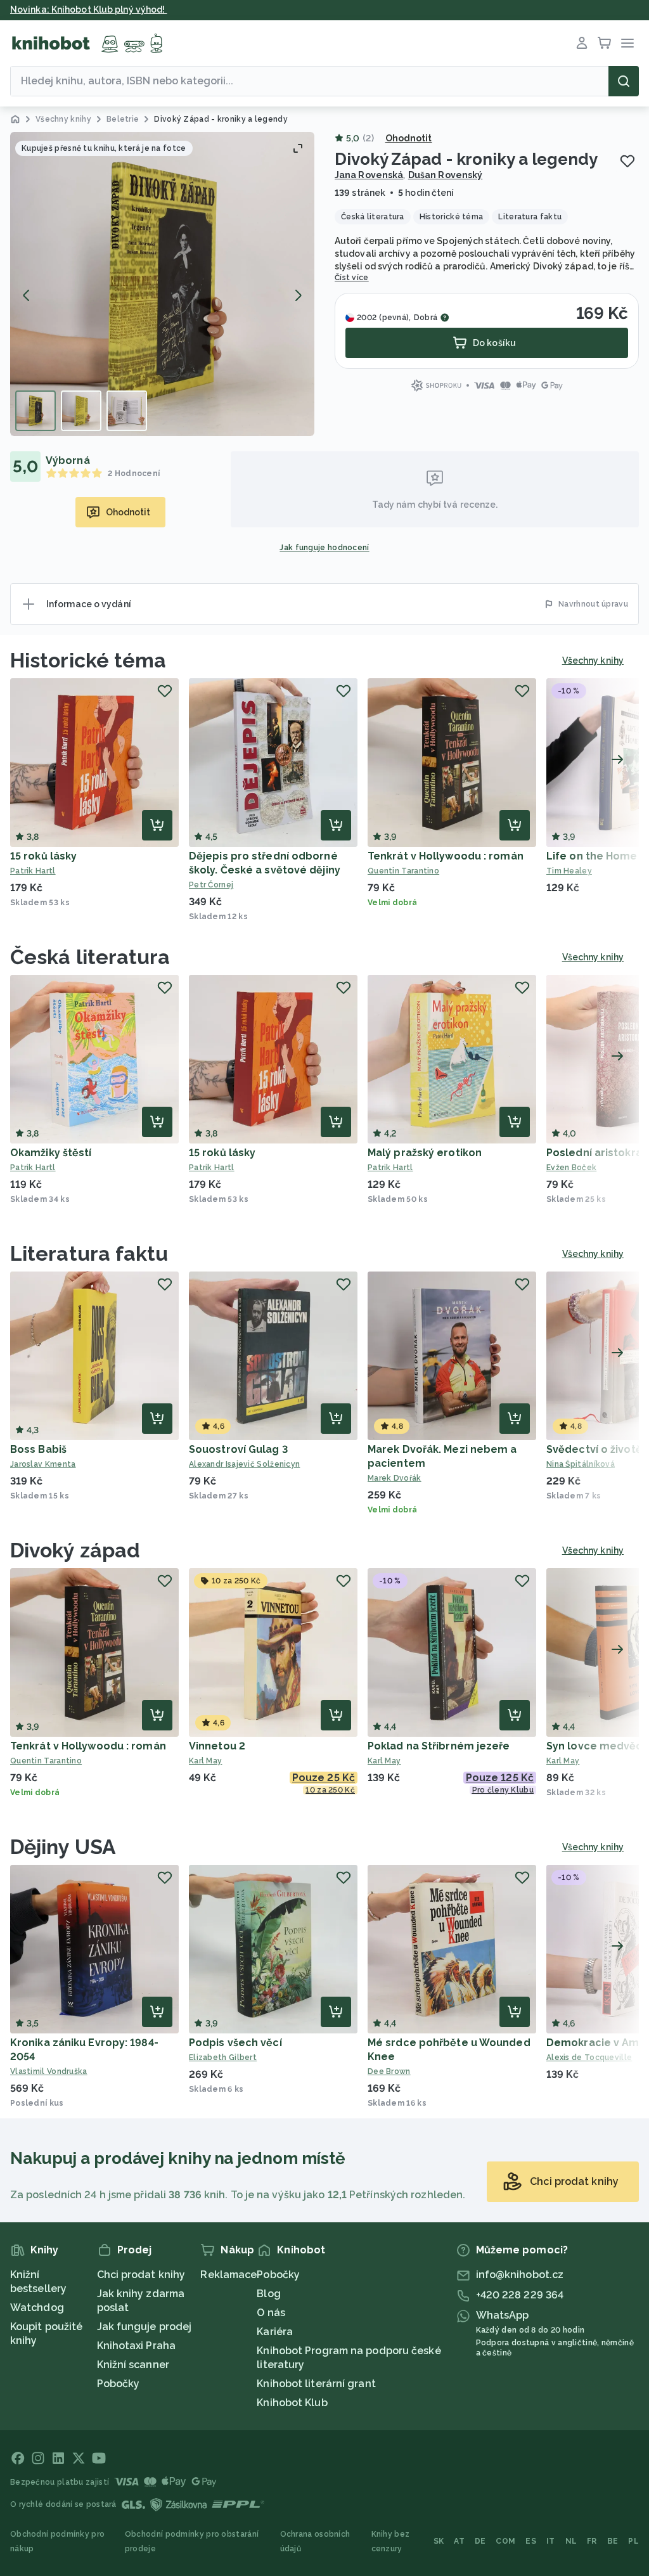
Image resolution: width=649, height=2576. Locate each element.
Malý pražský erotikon (425, 1153)
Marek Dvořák (395, 1478)
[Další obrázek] (298, 295)
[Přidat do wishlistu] (627, 161)
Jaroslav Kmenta (43, 1464)
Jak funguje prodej (145, 2327)
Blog (268, 2294)
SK (439, 2541)
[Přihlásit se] (582, 43)
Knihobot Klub (292, 2403)
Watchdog (37, 2308)
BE (613, 2541)
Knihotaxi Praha (137, 2346)
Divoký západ (75, 1550)
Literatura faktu (89, 1253)
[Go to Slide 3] (127, 411)
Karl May (205, 1761)
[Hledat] (624, 81)
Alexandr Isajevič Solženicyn (244, 1464)
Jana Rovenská (369, 175)
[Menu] (627, 43)
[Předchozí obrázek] (27, 295)
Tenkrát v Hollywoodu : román (446, 856)
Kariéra (275, 2332)
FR (592, 2541)
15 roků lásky (43, 856)
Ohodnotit (409, 138)
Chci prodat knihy (141, 2275)
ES (531, 2541)
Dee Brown (389, 2071)
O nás (271, 2313)
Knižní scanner (133, 2365)
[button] (162, 284)
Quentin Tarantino (403, 871)
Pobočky (119, 2384)
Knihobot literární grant (316, 2384)
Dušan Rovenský (445, 175)
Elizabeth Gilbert (223, 2058)
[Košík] (605, 43)
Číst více (352, 278)
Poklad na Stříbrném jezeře (439, 1746)
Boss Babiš (38, 1449)
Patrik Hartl (33, 871)
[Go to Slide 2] (81, 411)
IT (551, 2541)
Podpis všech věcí (235, 2043)
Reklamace (228, 2275)
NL (571, 2541)
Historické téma (88, 660)
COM (505, 2541)
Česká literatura (90, 957)
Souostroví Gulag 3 (238, 1449)
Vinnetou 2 (217, 1746)
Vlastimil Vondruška (49, 2071)
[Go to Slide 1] (35, 411)
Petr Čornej (211, 885)
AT (459, 2541)
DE (480, 2541)
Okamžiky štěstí (51, 1153)
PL (633, 2541)
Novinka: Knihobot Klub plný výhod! (89, 10)
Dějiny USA (63, 1847)
